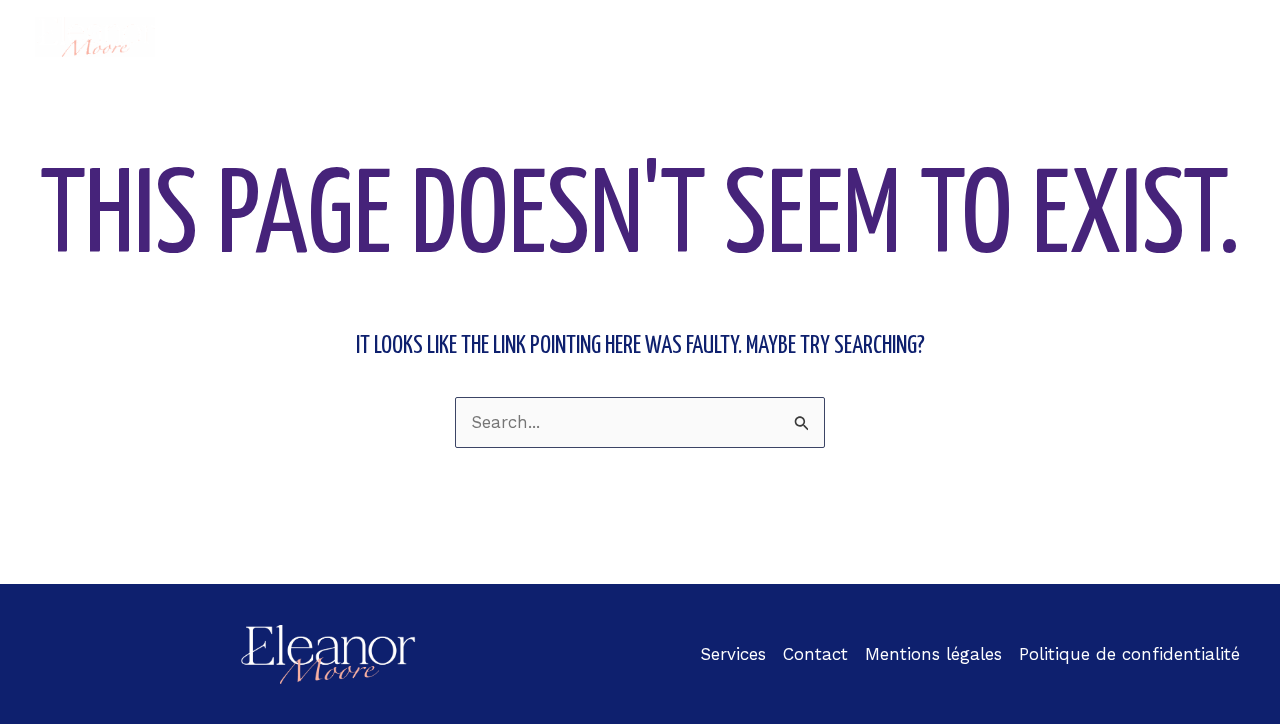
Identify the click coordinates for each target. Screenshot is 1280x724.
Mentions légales (933, 654)
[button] (805, 37)
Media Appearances (1049, 37)
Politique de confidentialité (1129, 654)
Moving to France (723, 37)
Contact (1195, 37)
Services (882, 37)
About (593, 37)
